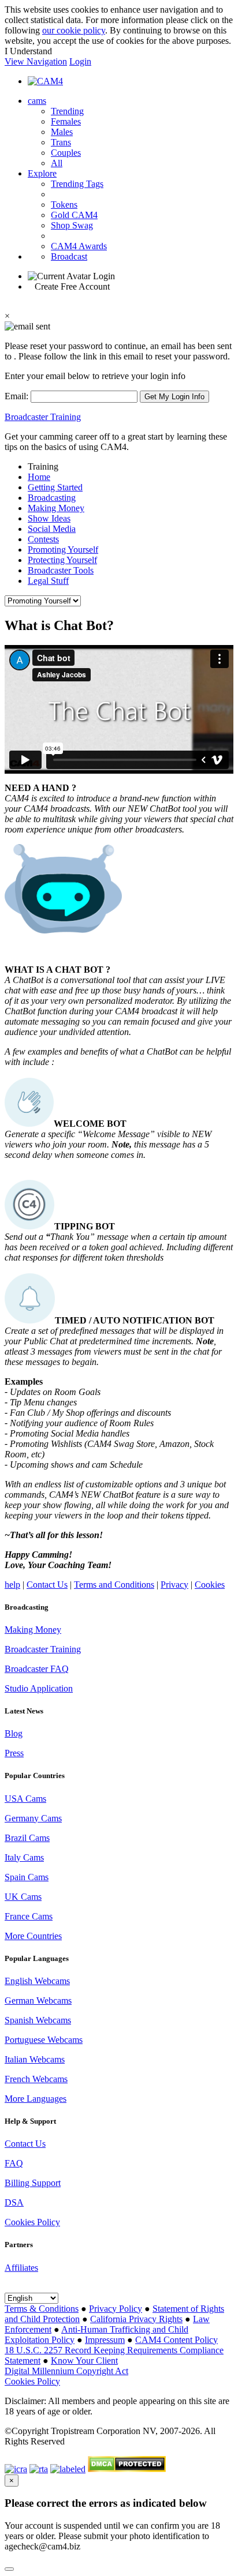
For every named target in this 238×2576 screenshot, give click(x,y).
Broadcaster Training (43, 417)
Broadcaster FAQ (37, 1669)
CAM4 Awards (79, 246)
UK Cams (23, 1897)
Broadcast (69, 256)
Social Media (52, 529)
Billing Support (33, 2183)
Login (80, 61)
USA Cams (25, 1799)
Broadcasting (52, 498)
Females (66, 121)
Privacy (174, 1585)
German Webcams (38, 2001)
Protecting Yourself (62, 560)
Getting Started (55, 487)
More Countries (33, 1936)
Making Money (56, 508)
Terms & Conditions (42, 2309)
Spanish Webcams (38, 2020)
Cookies (210, 1585)
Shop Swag (72, 225)
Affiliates (21, 2268)
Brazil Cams (27, 1838)
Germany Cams (33, 1818)
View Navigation (36, 61)
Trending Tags (77, 184)
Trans (61, 142)
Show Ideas (49, 518)
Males (62, 132)
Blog (14, 1733)
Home (39, 477)
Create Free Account (72, 286)
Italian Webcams (35, 2059)
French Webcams (36, 2079)
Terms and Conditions (114, 1585)
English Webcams (37, 1981)
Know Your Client (84, 2361)
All (57, 163)
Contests (43, 539)
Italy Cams (24, 1857)
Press (14, 1753)
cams (37, 101)
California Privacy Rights (136, 2319)
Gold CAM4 (74, 215)
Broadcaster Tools (61, 570)
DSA (14, 2202)
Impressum (105, 2340)
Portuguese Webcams (44, 2040)
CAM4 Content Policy (176, 2340)
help (12, 1585)
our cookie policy (74, 30)
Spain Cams (27, 1877)
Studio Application (39, 1688)
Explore (42, 173)
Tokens (64, 205)
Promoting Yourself (63, 550)
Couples (66, 153)
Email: (18, 396)
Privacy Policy (116, 2309)
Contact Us (47, 1585)
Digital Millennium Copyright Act (66, 2371)
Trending (67, 111)
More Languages (36, 2099)
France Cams (29, 1916)
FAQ (14, 2163)
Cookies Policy (32, 2222)
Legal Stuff (48, 581)
